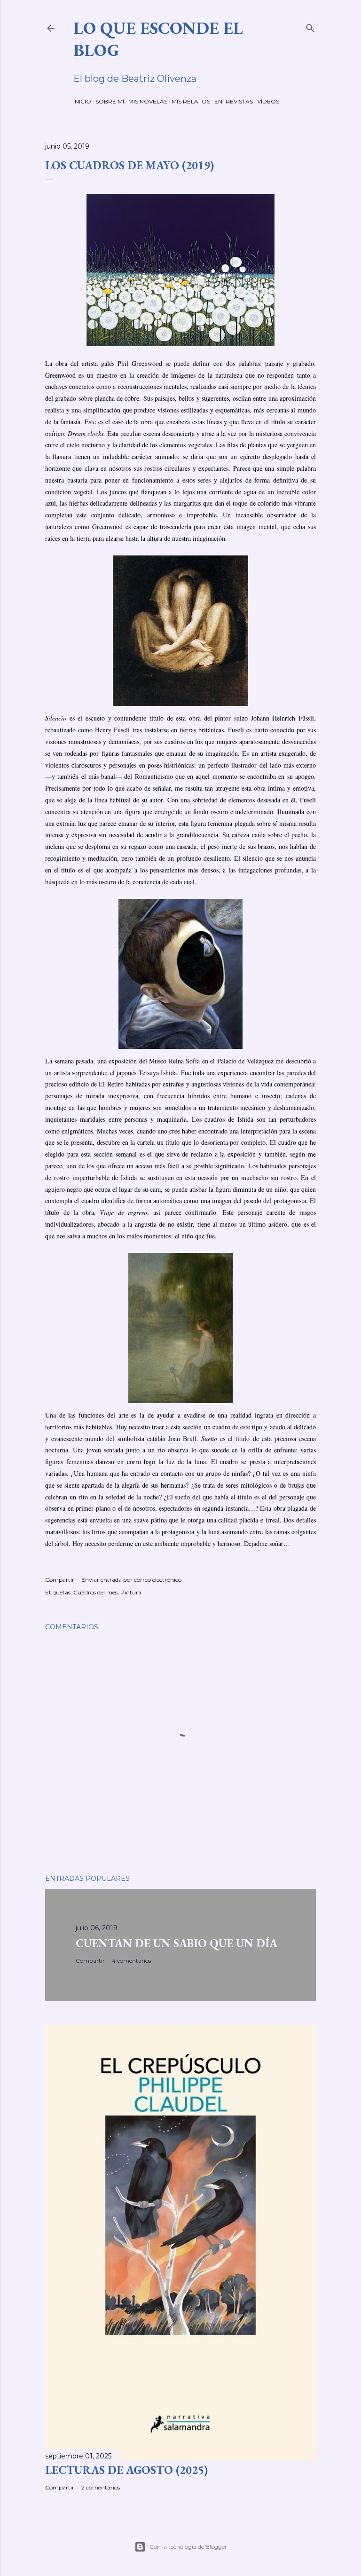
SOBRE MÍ (110, 101)
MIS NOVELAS (148, 101)
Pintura (131, 1592)
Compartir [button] (60, 1580)
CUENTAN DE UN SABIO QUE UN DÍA (177, 1943)
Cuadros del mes (95, 1592)
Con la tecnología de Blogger (188, 2547)
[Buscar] (310, 26)
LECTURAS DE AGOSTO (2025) (126, 2470)
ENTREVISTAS (234, 101)
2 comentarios (101, 2487)
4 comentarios (131, 1961)
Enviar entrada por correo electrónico (131, 1580)
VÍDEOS (268, 101)
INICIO (82, 101)
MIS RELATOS (191, 101)
